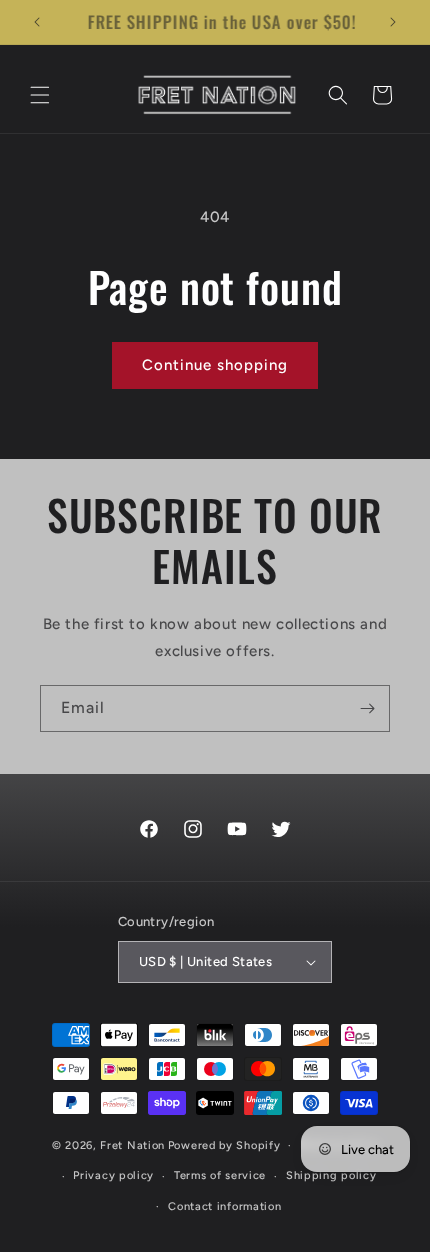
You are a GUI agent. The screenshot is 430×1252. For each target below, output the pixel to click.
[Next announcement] (393, 22)
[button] (40, 95)
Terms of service (220, 1175)
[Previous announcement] (37, 22)
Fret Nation (132, 1145)
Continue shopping (215, 365)
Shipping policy (331, 1175)
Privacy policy (113, 1175)
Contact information (224, 1206)
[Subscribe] (367, 708)
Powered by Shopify (224, 1145)
